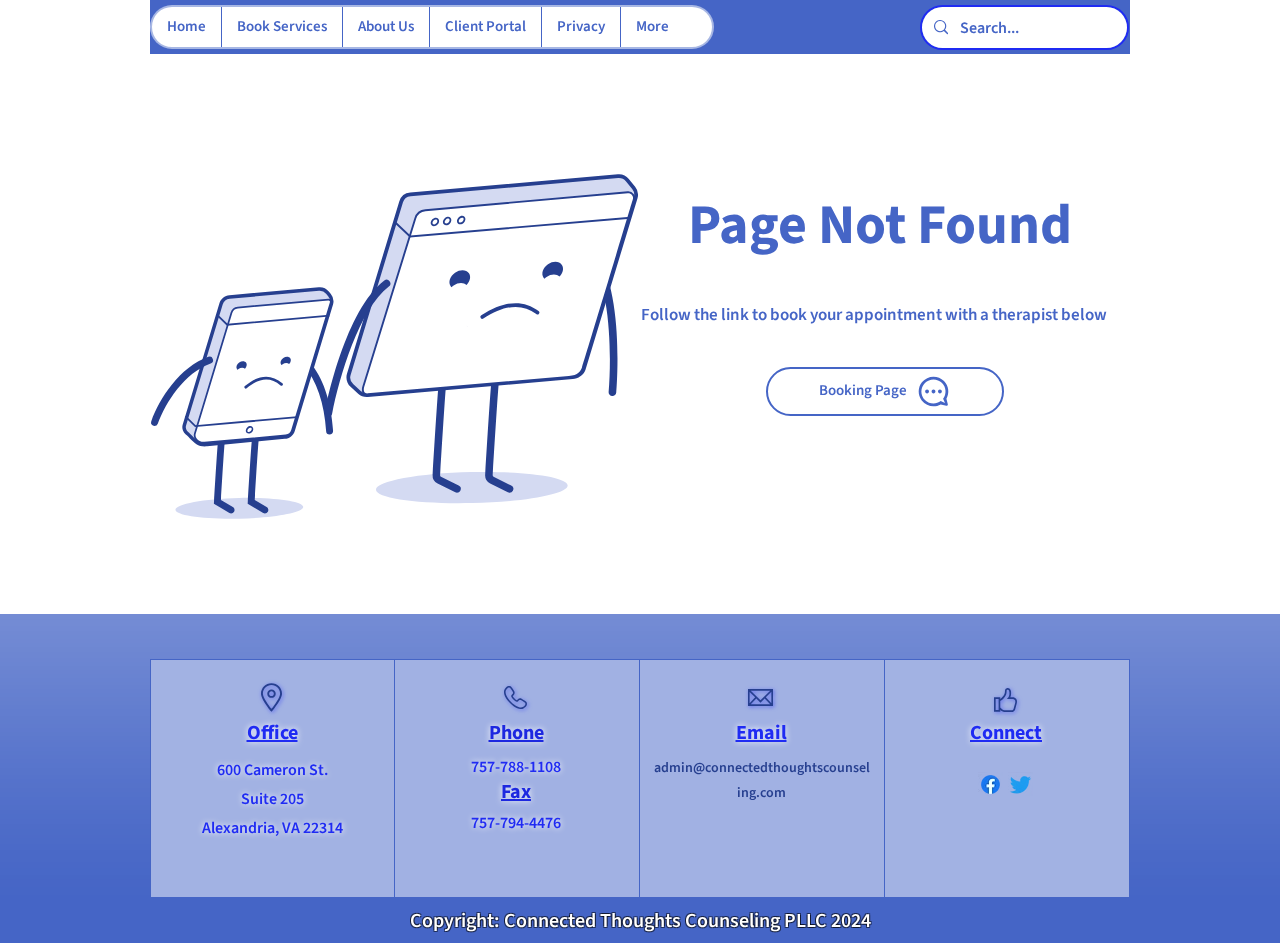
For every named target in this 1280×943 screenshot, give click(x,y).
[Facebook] (990, 784)
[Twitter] (1020, 784)
